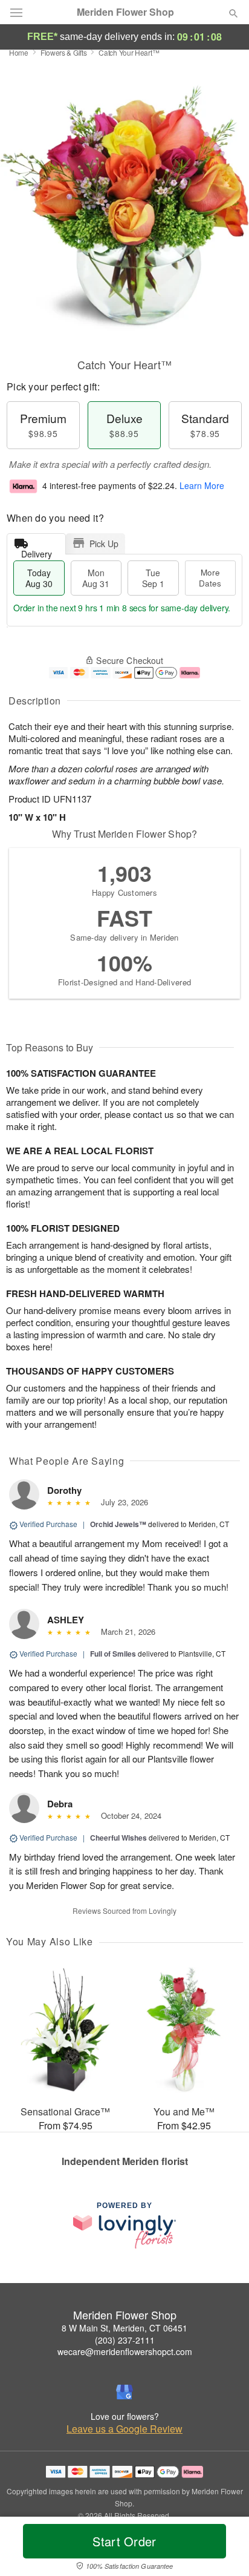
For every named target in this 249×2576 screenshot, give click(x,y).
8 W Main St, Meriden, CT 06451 (124, 2328)
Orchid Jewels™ (118, 1524)
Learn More (202, 485)
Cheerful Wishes (118, 1838)
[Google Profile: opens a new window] (124, 2392)
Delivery (37, 551)
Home (19, 52)
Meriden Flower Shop (125, 12)
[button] (223, 2549)
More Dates (210, 578)
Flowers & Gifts (64, 52)
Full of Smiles (113, 1654)
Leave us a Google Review (124, 2429)
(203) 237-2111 (125, 2340)
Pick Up (104, 544)
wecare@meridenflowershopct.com (125, 2351)
